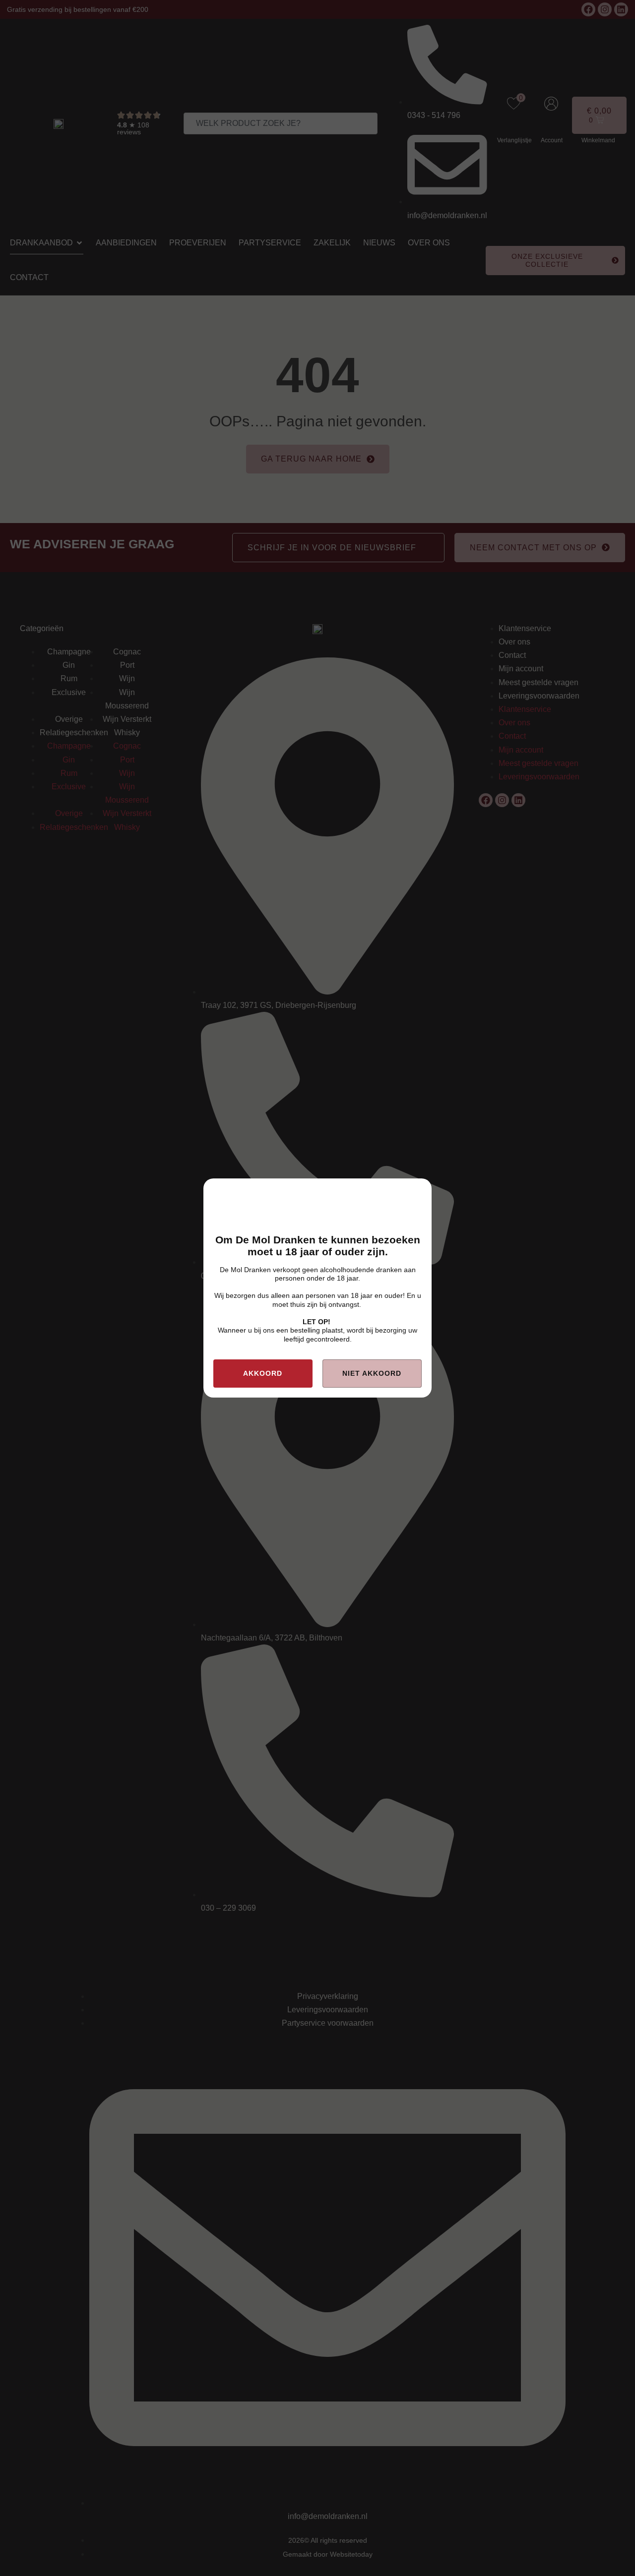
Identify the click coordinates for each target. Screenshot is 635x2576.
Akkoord (263, 1373)
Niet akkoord (372, 1373)
